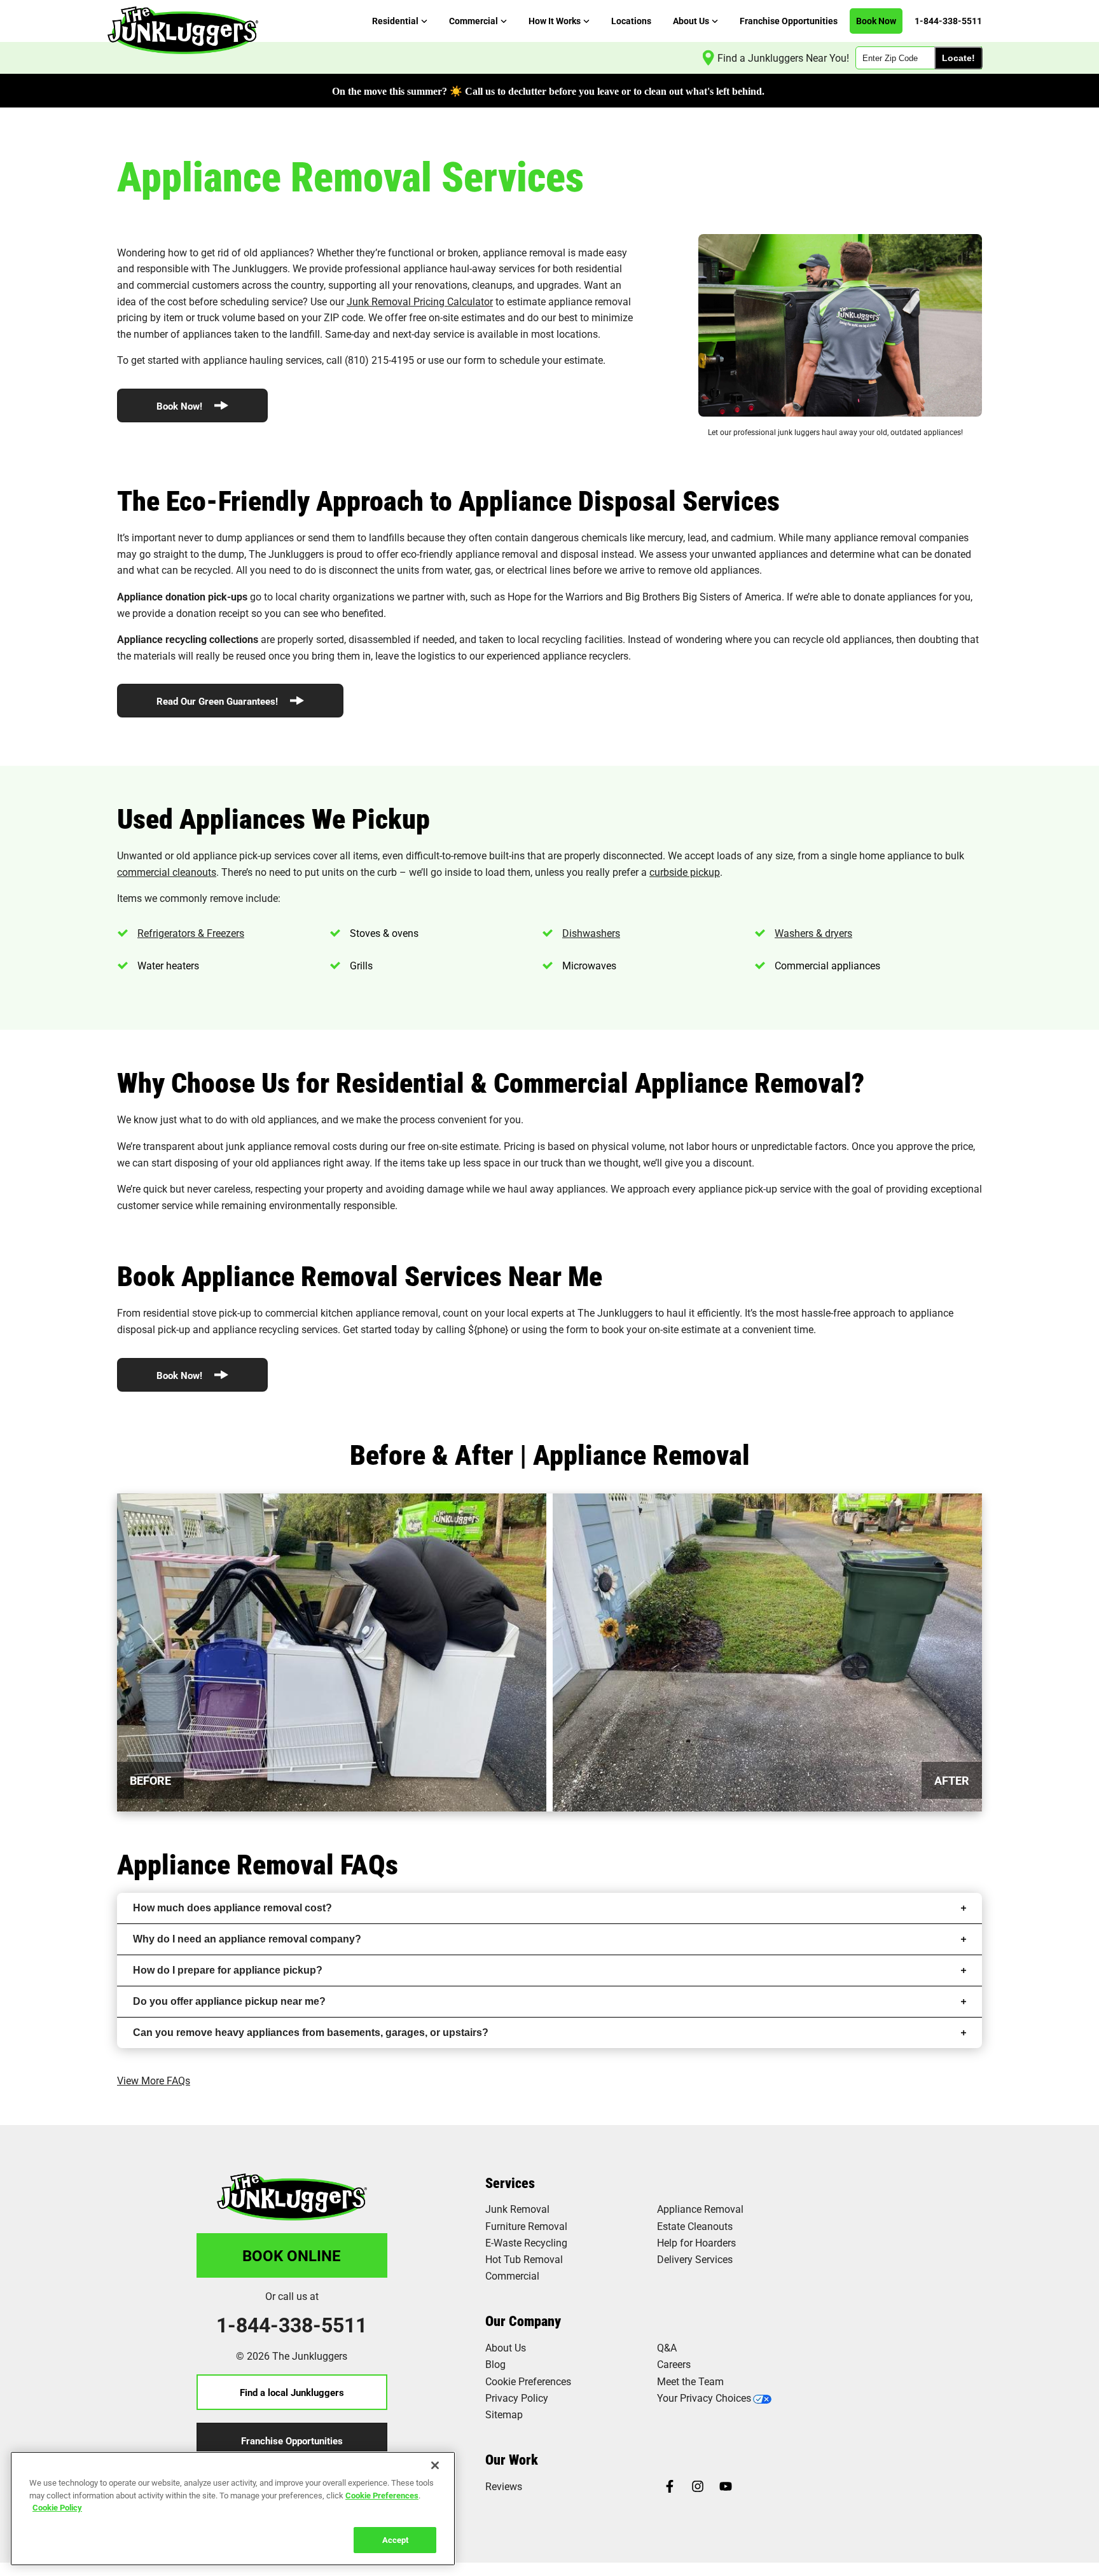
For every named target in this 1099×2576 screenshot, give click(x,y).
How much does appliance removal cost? (232, 1908)
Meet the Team (690, 2381)
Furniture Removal (526, 2226)
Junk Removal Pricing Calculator (420, 301)
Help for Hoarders (696, 2242)
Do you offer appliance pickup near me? (229, 2001)
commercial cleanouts (167, 872)
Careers (674, 2364)
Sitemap (504, 2414)
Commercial (512, 2275)
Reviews (504, 2486)
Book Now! (181, 406)
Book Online (292, 2255)
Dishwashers (591, 933)
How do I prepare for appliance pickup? (228, 1970)
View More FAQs (154, 2080)
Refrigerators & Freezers (191, 933)
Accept (395, 2539)
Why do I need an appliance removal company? (247, 1939)
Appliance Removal (700, 2209)
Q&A (667, 2347)
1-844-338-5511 (292, 2325)
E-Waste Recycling (526, 2242)
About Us (506, 2347)
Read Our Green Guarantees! (218, 701)
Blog (495, 2364)
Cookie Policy (57, 2507)
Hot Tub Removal (524, 2259)
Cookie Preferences (382, 2495)
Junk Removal (517, 2209)
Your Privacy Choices (704, 2398)
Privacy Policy (517, 2398)
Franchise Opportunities (292, 2441)
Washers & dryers (813, 933)
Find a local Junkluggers (292, 2392)
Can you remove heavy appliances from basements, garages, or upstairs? (311, 2032)
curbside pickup (685, 872)
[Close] (435, 2465)
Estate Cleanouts (695, 2226)
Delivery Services (695, 2259)
